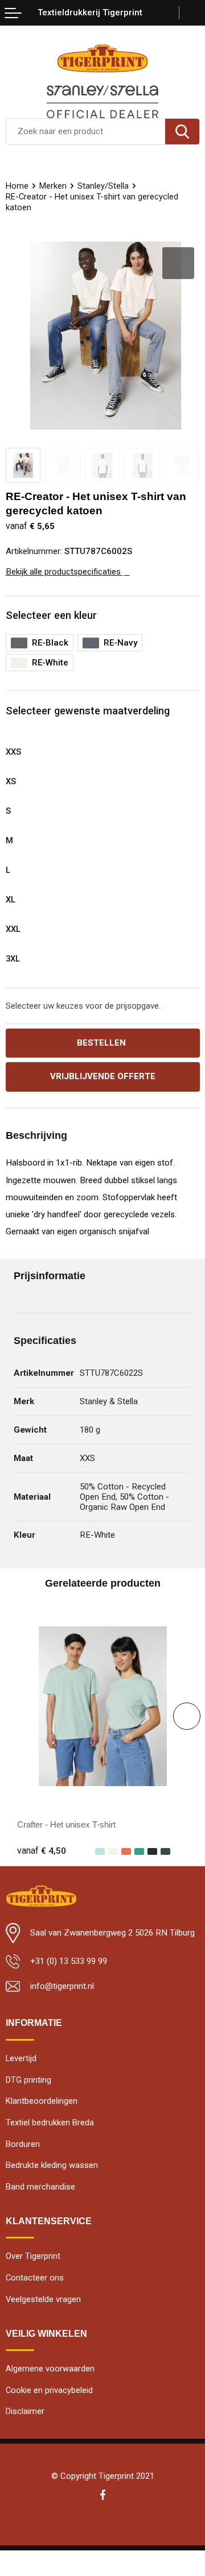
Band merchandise (40, 2187)
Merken (53, 186)
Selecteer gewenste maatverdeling (88, 711)
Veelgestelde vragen (43, 2299)
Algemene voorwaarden (50, 2369)
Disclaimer (25, 2411)
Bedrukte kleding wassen (52, 2165)
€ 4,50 (42, 1851)
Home (17, 186)
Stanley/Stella (103, 186)
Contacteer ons (35, 2278)
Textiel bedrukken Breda (50, 2123)
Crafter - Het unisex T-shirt (66, 1824)
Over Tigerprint (33, 2256)
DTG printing (28, 2080)
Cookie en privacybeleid (49, 2390)
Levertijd (21, 2058)
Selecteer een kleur (51, 615)
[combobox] (86, 132)
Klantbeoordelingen (42, 2101)
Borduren (23, 2144)
